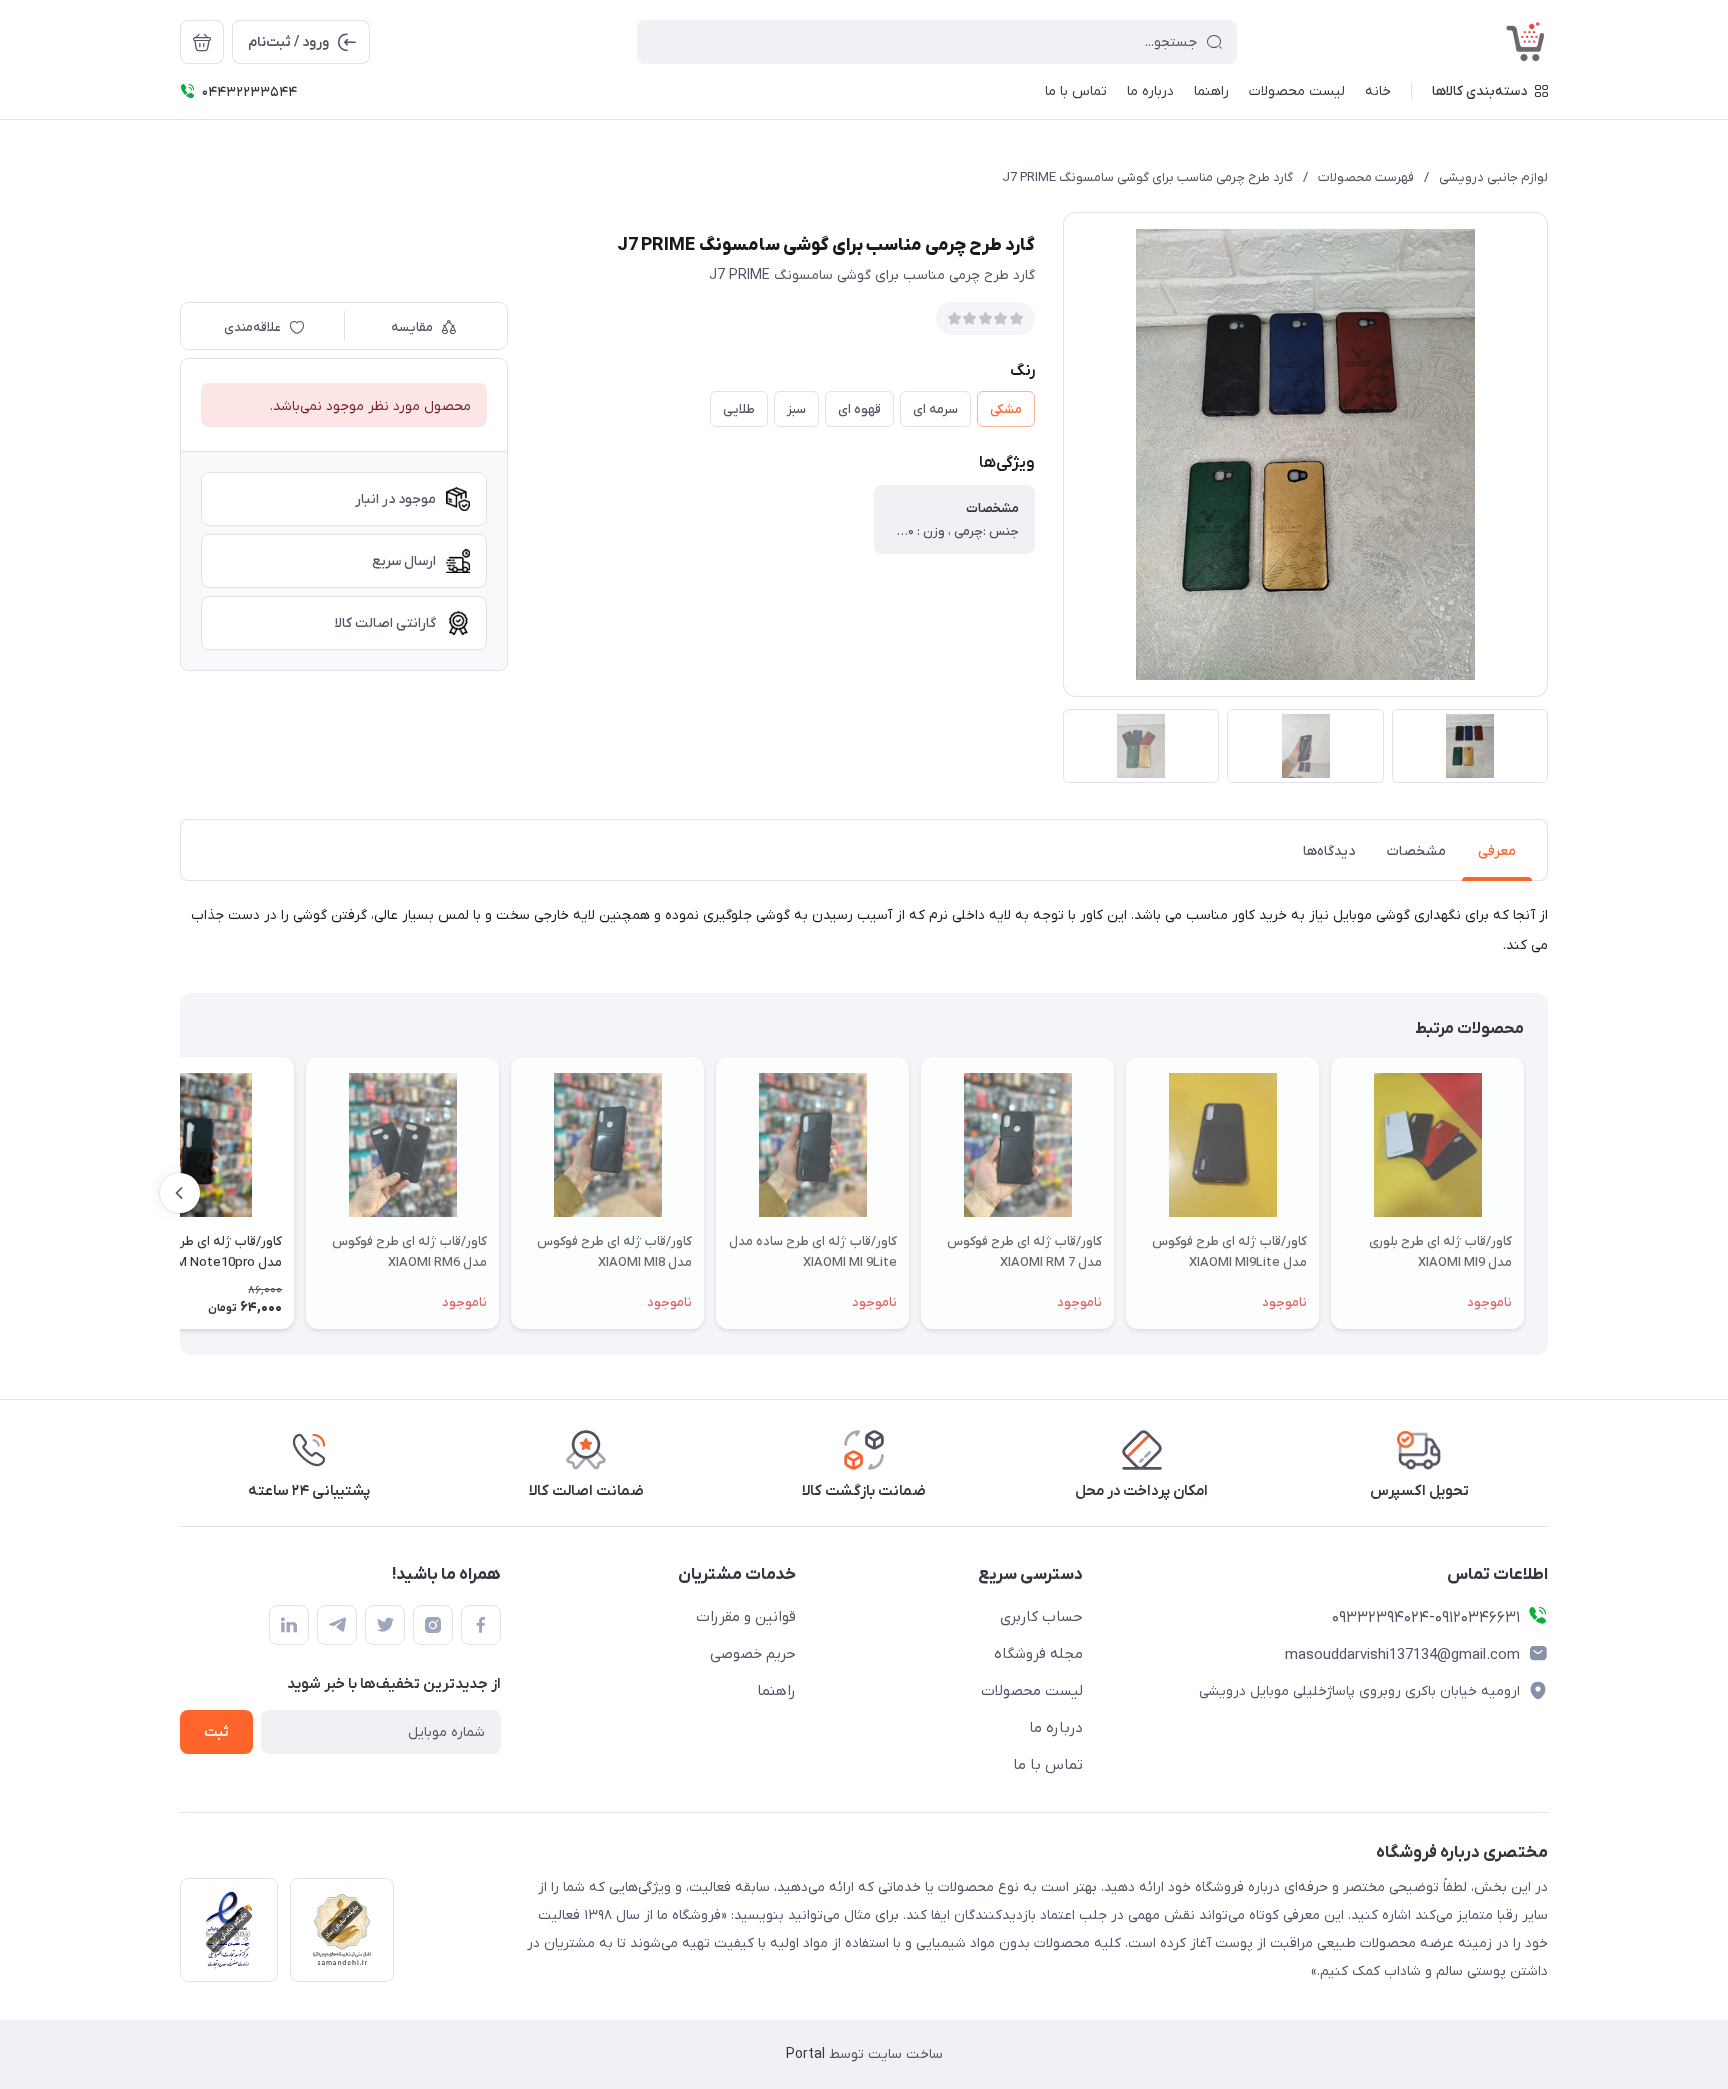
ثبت (216, 1732)
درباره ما (1056, 1728)
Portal (805, 2054)
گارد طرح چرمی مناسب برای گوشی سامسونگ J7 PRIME (1147, 177)
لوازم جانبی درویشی (1493, 177)
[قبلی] (1548, 1193)
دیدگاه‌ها (1329, 851)
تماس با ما (1048, 1765)
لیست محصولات (1032, 1691)
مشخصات (1416, 851)
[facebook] (481, 1625)
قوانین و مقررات (746, 1617)
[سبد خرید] (202, 42)
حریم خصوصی (753, 1654)
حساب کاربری (1041, 1617)
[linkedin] (289, 1625)
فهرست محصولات (1366, 177)
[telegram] (337, 1625)
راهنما (776, 1691)
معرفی (1497, 851)
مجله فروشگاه (1038, 1654)
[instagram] (433, 1625)
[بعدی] (180, 1193)
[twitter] (385, 1625)
